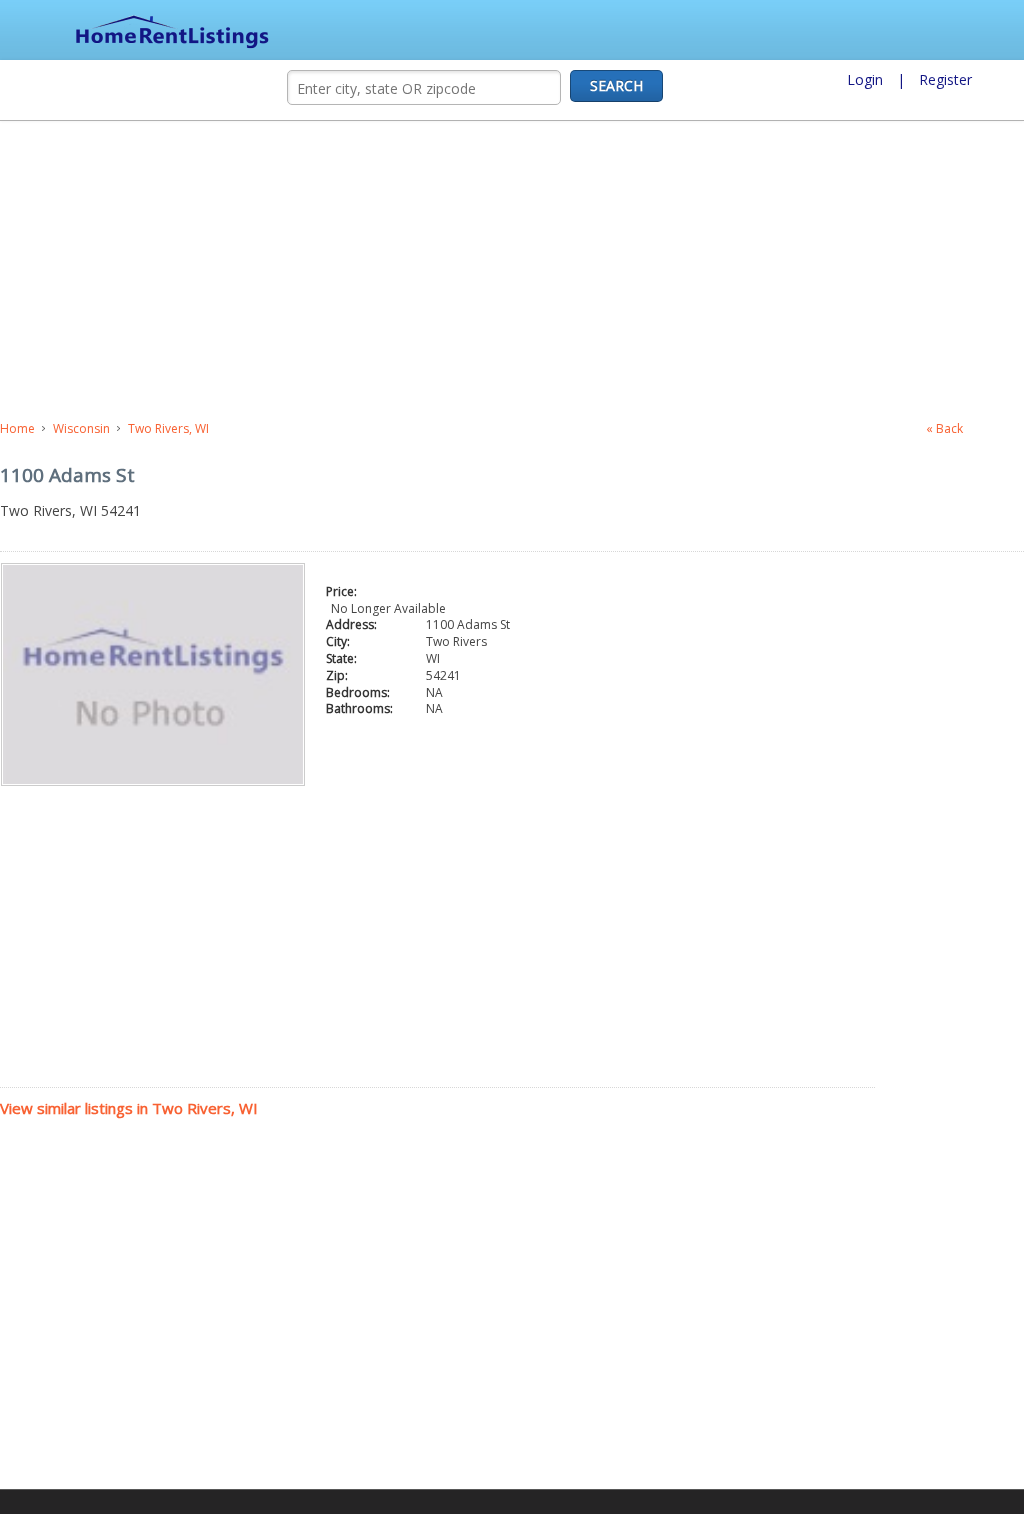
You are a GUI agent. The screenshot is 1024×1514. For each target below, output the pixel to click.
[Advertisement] (435, 271)
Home (17, 428)
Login (865, 79)
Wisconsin (81, 428)
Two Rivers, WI (168, 428)
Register (945, 79)
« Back (944, 428)
